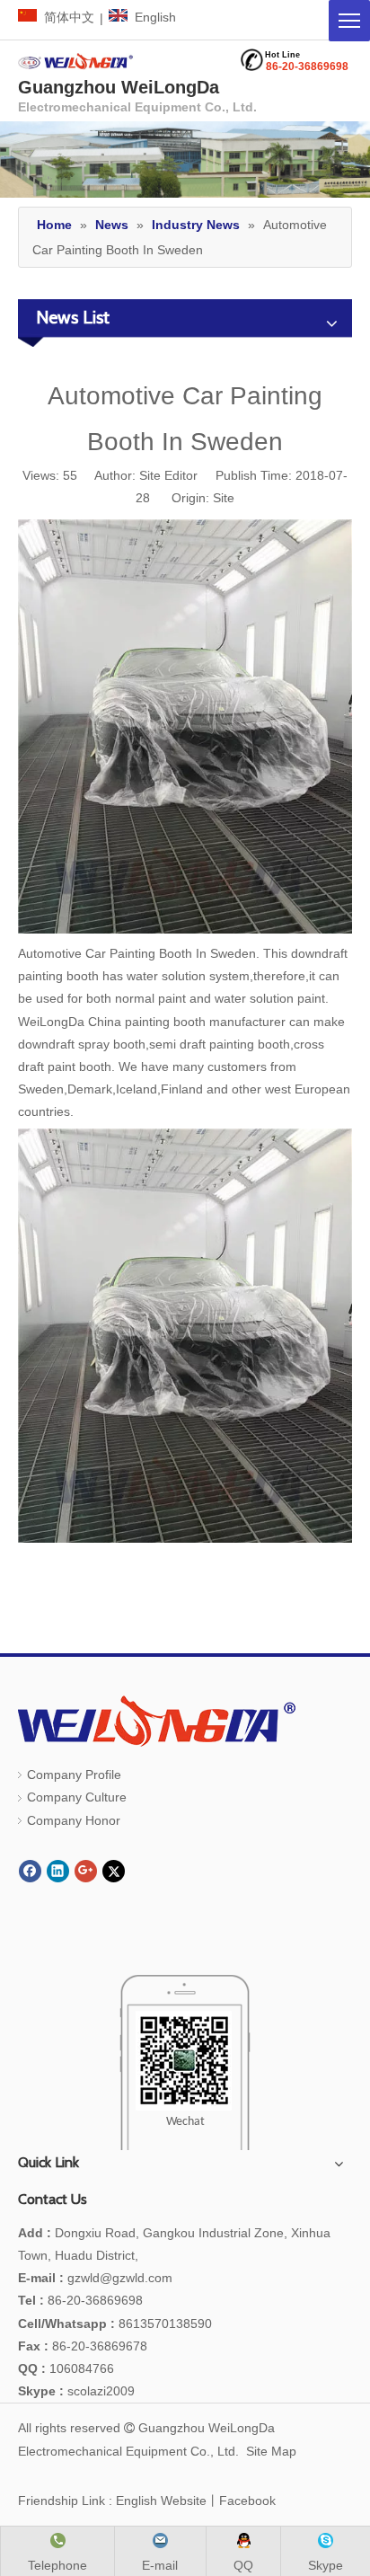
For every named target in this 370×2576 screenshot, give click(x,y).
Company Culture (77, 1797)
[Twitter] (114, 1871)
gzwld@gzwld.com (120, 2278)
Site (224, 498)
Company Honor (74, 1820)
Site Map (271, 2451)
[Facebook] (30, 1871)
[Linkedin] (58, 1871)
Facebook (247, 2501)
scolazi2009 (76, 2391)
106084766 (66, 2368)
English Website (161, 2501)
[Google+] (86, 1871)
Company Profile (74, 1775)
